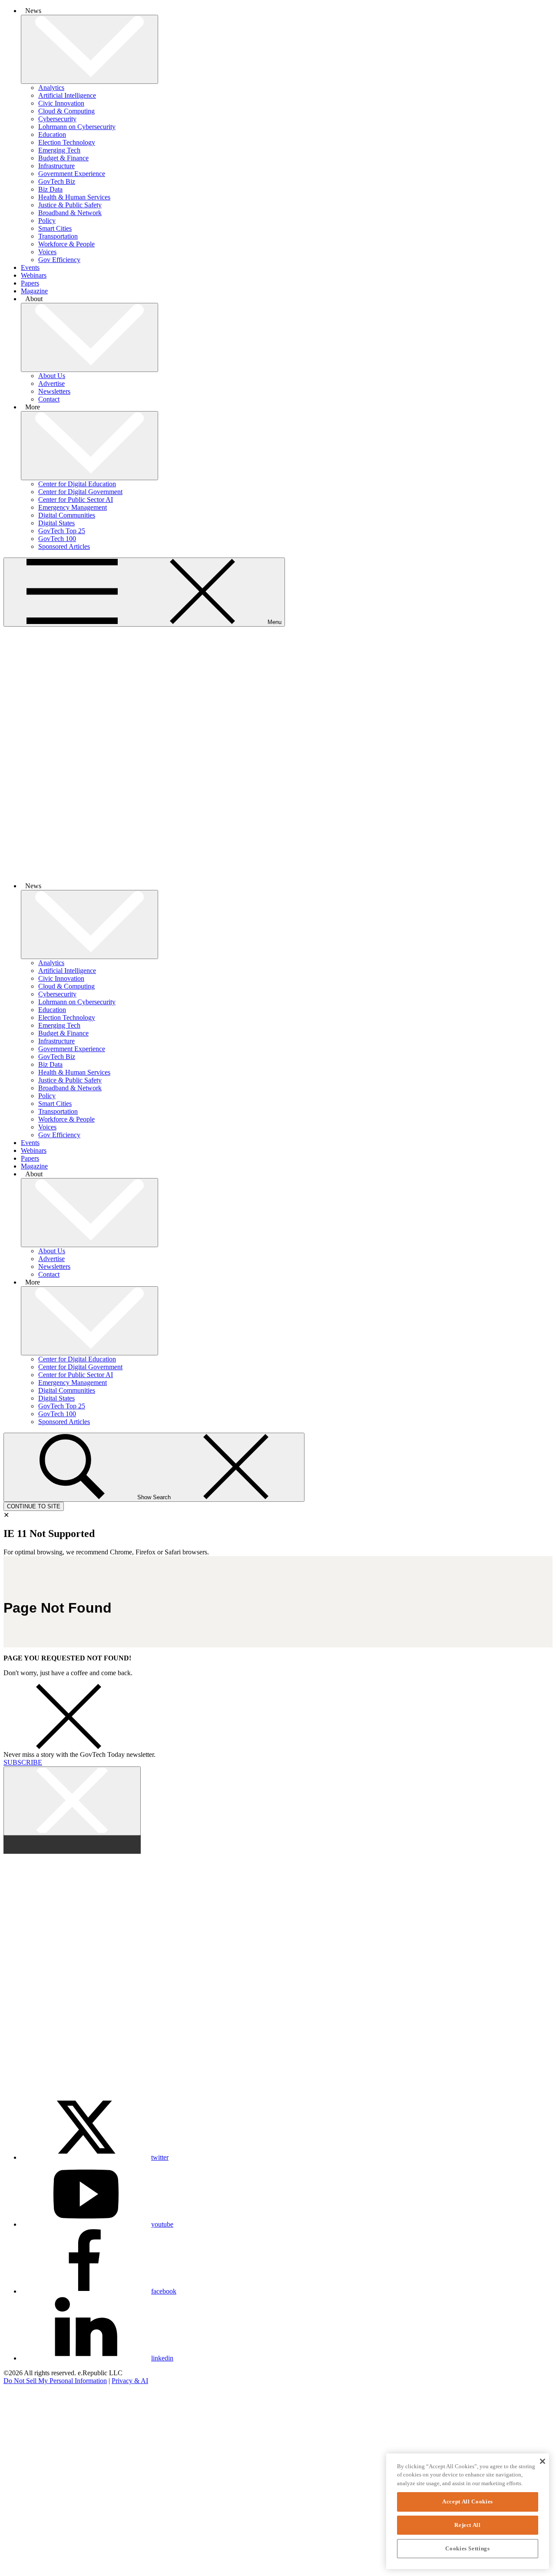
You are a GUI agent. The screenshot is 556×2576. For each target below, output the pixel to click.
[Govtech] (32, 2428)
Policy (47, 221)
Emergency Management (73, 507)
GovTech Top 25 (62, 531)
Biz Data (50, 189)
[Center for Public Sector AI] (32, 2545)
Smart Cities (55, 228)
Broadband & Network (70, 213)
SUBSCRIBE (23, 1762)
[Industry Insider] (32, 2451)
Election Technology (67, 142)
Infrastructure (56, 166)
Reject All (468, 2525)
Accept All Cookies (468, 2501)
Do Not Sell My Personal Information (55, 2381)
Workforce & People (66, 244)
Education (52, 134)
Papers (30, 283)
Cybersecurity (57, 119)
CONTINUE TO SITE (34, 1506)
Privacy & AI (130, 2381)
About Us (52, 376)
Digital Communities (67, 515)
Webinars (34, 275)
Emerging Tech (59, 150)
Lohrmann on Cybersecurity (77, 127)
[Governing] (32, 2404)
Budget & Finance (63, 158)
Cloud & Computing (66, 111)
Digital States (56, 523)
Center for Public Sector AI (76, 500)
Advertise (51, 383)
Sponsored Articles (64, 546)
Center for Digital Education (77, 484)
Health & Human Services (74, 197)
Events (30, 267)
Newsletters (54, 391)
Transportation (58, 236)
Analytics (51, 88)
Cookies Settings (468, 2548)
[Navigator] (32, 2475)
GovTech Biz (57, 181)
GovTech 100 (57, 539)
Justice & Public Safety (70, 205)
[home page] (278, 871)
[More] (89, 49)
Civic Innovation (61, 103)
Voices (47, 252)
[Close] (542, 2461)
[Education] (32, 2521)
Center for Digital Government (80, 492)
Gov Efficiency (59, 260)
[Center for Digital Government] (32, 2498)
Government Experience (72, 174)
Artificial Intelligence (67, 95)
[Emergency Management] (32, 2568)
